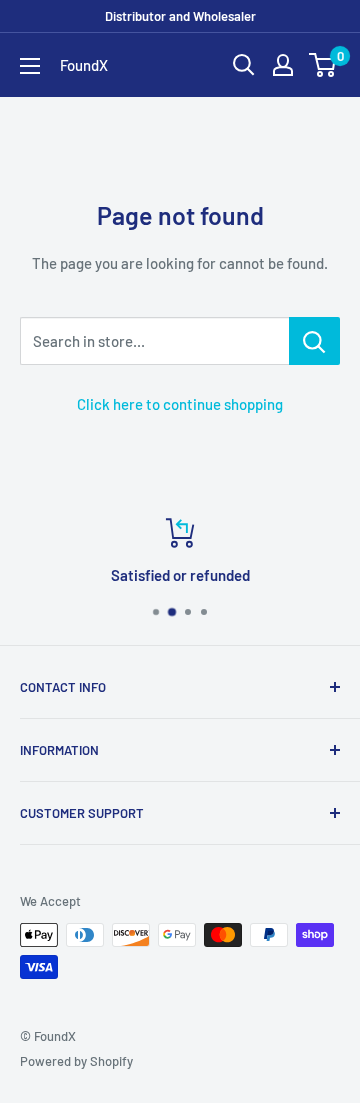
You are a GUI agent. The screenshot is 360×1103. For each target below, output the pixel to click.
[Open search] (244, 65)
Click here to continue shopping (180, 404)
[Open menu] (30, 66)
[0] (323, 65)
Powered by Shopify (76, 1061)
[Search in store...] (314, 341)
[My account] (283, 65)
